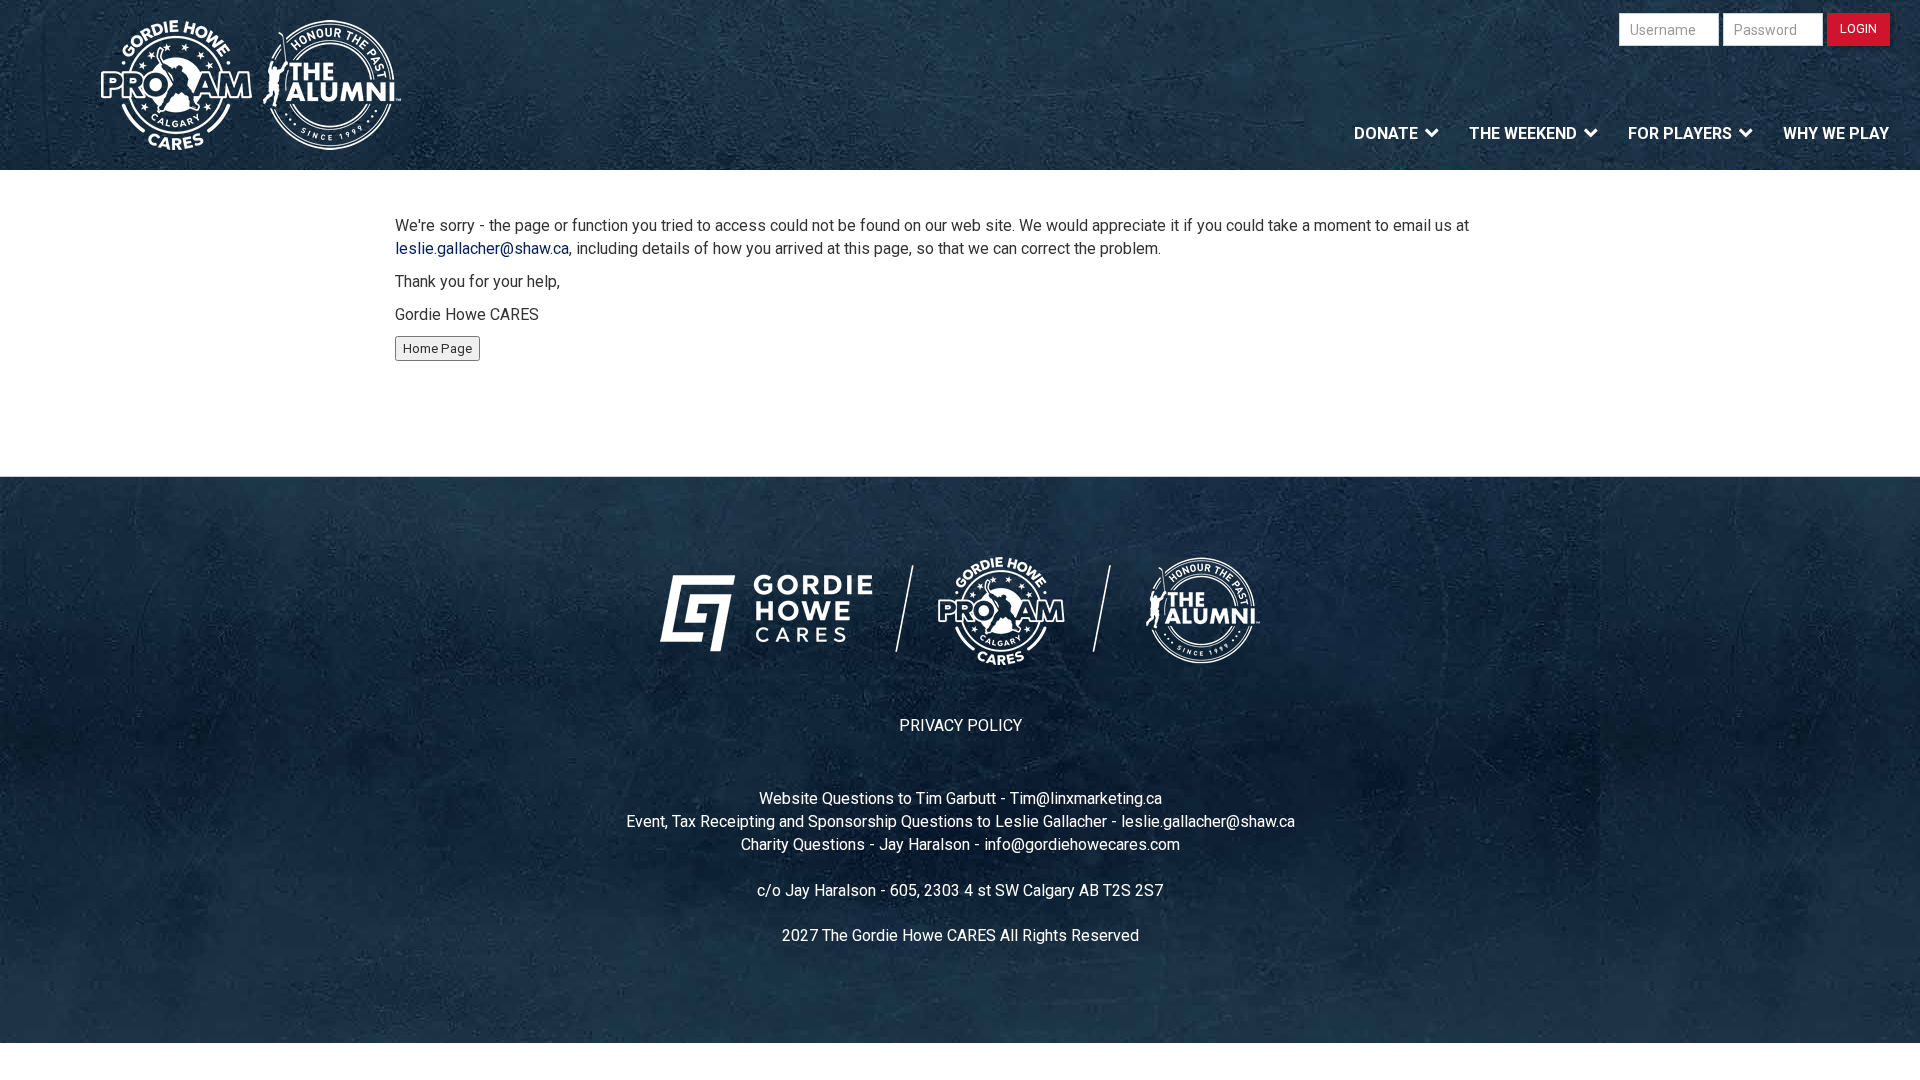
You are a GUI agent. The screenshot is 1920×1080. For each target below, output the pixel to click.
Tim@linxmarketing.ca (1086, 798)
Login (1858, 28)
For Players (1680, 133)
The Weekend (1523, 133)
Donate (1386, 133)
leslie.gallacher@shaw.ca (482, 248)
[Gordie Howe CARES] (251, 85)
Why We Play (1836, 133)
